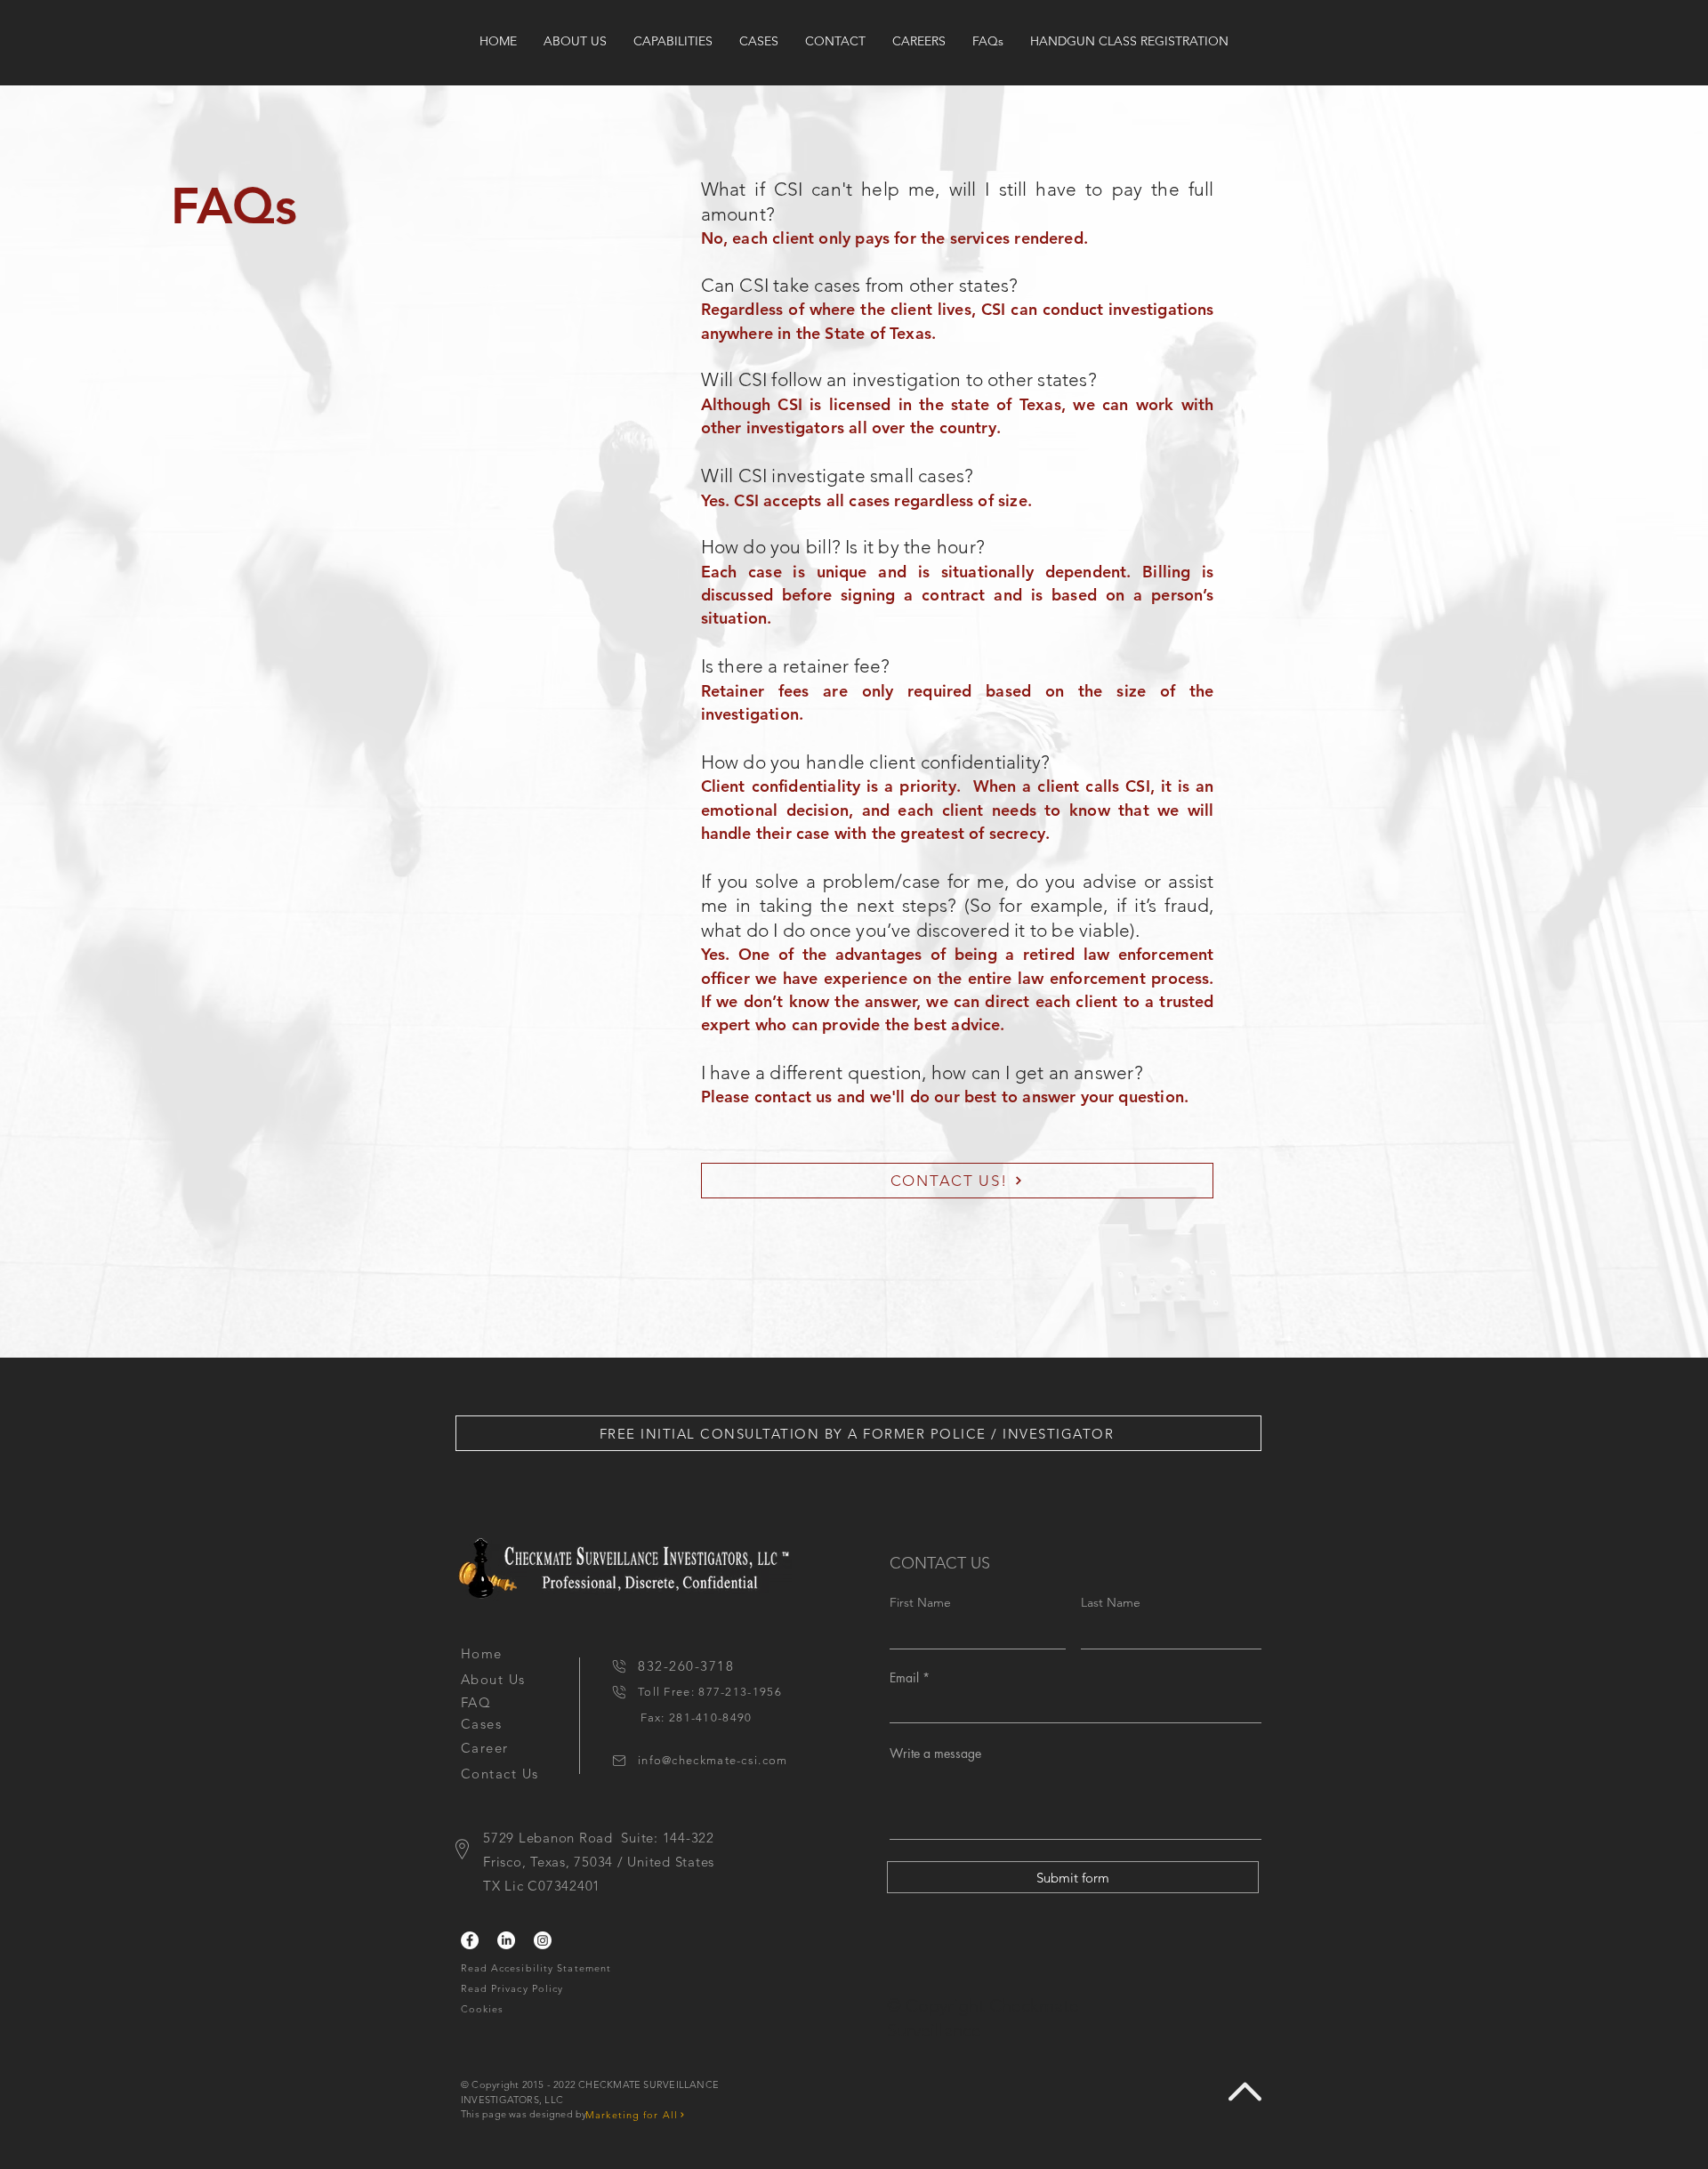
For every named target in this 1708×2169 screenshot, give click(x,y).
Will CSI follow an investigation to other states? (899, 379)
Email (904, 1678)
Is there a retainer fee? (796, 666)
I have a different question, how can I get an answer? (922, 1072)
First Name (920, 1602)
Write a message (935, 1754)
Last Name (1111, 1602)
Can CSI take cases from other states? (860, 285)
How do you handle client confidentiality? (876, 762)
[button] (858, 1433)
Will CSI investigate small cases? (838, 476)
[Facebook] (470, 1940)
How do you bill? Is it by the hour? (843, 547)
